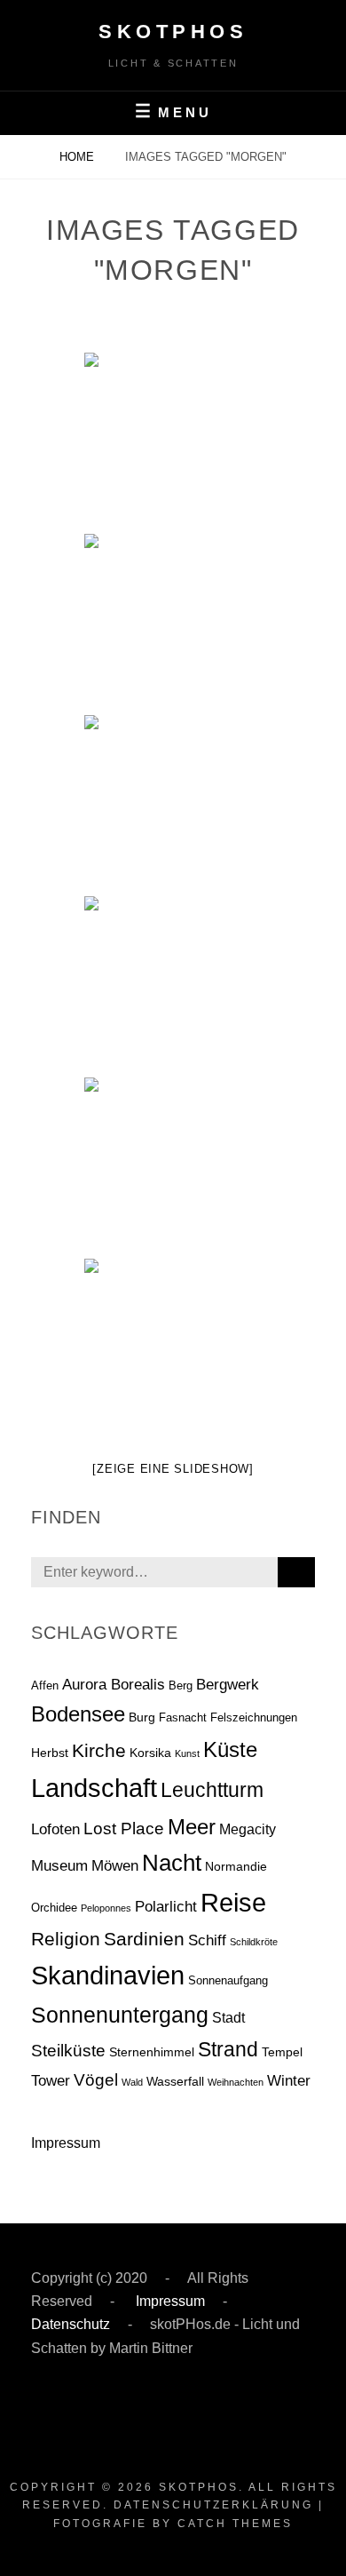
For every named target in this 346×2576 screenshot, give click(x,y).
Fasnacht (183, 1717)
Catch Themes (235, 2524)
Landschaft (94, 1788)
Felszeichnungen (254, 1717)
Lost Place (124, 1829)
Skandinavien (108, 1976)
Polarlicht (166, 1907)
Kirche (99, 1750)
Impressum (66, 2143)
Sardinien (144, 1939)
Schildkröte (254, 1942)
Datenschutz (71, 2324)
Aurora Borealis (114, 1685)
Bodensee (78, 1714)
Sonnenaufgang (228, 1980)
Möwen (115, 1866)
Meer (192, 1827)
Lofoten (55, 1829)
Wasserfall (175, 2081)
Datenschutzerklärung (213, 2505)
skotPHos (173, 32)
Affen (45, 1686)
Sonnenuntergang (120, 2015)
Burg (142, 1717)
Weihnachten (236, 2082)
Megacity (248, 1829)
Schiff (207, 1940)
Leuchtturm (212, 1790)
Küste (230, 1749)
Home (79, 157)
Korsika (150, 1753)
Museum (59, 1866)
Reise (233, 1903)
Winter (289, 2081)
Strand (228, 2049)
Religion (66, 1939)
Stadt (228, 2018)
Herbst (50, 1753)
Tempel (282, 2052)
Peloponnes (106, 1908)
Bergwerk (228, 1685)
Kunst (187, 1753)
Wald (132, 2082)
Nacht (172, 1863)
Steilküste (68, 2051)
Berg (181, 1686)
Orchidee (54, 1908)
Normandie (236, 1866)
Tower (51, 2081)
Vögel (96, 2080)
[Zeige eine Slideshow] (173, 1469)
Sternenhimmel (152, 2052)
